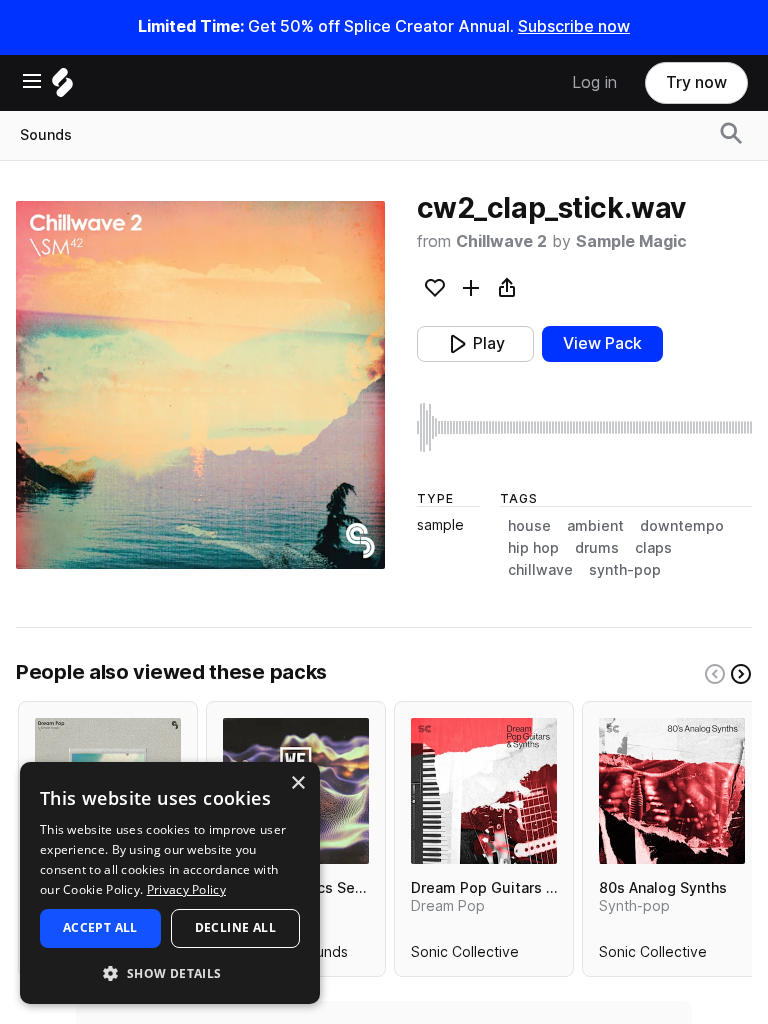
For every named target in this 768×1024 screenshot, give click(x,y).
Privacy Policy (186, 889)
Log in (594, 82)
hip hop (533, 548)
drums (597, 548)
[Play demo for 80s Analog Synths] (672, 791)
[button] (170, 972)
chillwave (540, 570)
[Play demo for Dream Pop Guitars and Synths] (484, 791)
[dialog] (170, 883)
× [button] (297, 783)
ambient (595, 526)
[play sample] (584, 427)
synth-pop (625, 570)
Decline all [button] (235, 927)
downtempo (682, 526)
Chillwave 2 (501, 241)
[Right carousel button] (741, 674)
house (529, 526)
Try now (696, 82)
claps (653, 548)
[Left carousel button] (715, 674)
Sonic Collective (465, 956)
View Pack (602, 343)
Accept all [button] (100, 927)
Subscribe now (574, 26)
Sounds (46, 135)
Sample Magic (631, 241)
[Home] (62, 87)
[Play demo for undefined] (200, 385)
